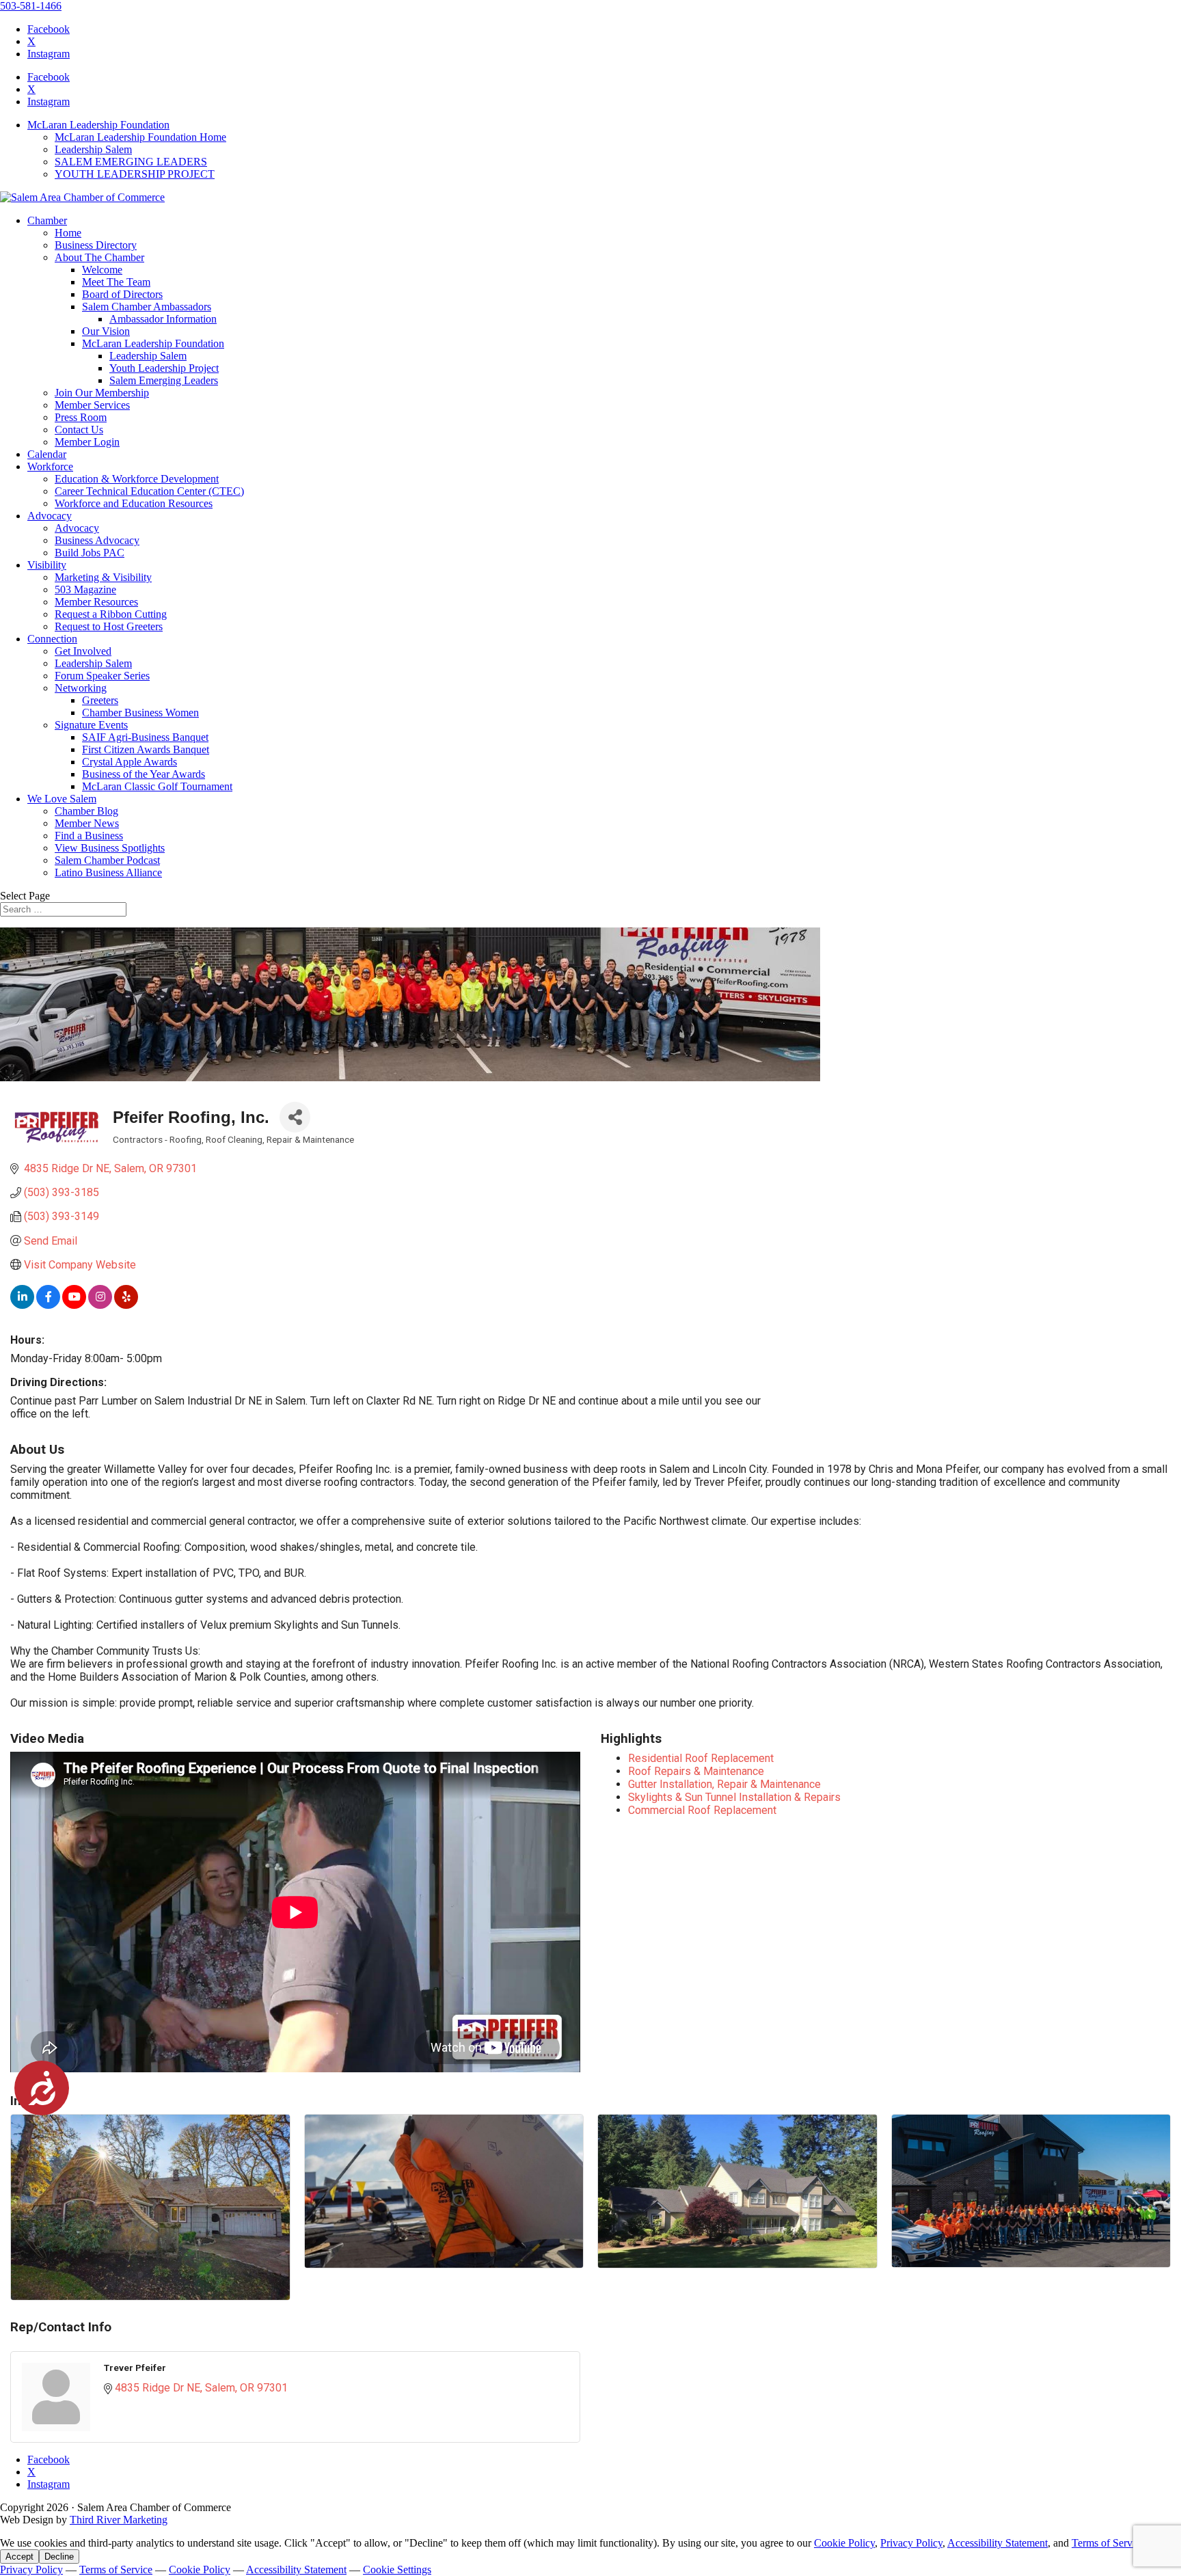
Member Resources (96, 602)
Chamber (47, 220)
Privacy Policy (911, 2543)
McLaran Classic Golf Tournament (157, 786)
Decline (59, 2557)
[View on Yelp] (126, 1305)
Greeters (100, 700)
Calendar (47, 454)
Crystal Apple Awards (130, 762)
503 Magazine (85, 589)
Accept (19, 2557)
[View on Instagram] (100, 1305)
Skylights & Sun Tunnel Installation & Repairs (734, 1797)
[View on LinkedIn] (22, 1305)
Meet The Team (116, 282)
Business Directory (96, 245)
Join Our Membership (102, 393)
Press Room (81, 417)
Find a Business (89, 836)
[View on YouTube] (74, 1305)
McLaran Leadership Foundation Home (140, 137)
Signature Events (91, 725)
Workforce (50, 466)
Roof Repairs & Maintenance (696, 1771)
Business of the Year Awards (144, 774)
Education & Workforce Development (137, 479)
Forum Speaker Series (102, 676)
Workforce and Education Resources (134, 503)
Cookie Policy (844, 2543)
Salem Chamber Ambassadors (147, 307)
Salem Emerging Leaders (164, 380)
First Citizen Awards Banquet (146, 749)
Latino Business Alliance (108, 872)
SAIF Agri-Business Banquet (145, 737)
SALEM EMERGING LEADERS (131, 162)
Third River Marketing (119, 2520)
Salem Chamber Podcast (107, 860)
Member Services (92, 405)
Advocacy (50, 516)
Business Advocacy (97, 540)
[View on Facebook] (48, 1305)
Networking (81, 688)
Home (68, 233)
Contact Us (79, 430)
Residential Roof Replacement (701, 1758)
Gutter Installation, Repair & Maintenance (724, 1784)
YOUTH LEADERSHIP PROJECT (135, 174)
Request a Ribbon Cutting (111, 614)
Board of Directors (122, 294)
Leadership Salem (93, 149)
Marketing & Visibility (103, 577)
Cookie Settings (397, 2570)
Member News (87, 823)
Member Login (87, 442)
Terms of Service (1108, 2543)
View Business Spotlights (110, 848)
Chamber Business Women (140, 713)
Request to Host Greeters (109, 626)
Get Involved (83, 651)
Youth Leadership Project (164, 368)
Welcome (102, 270)
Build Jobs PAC (90, 553)
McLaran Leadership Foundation (98, 125)
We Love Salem (62, 799)
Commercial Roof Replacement (702, 1810)
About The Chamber (99, 257)
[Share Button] (295, 1117)
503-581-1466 (31, 6)
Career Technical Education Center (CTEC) (149, 491)
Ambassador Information (163, 319)
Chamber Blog (86, 811)
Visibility (47, 565)
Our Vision (106, 331)
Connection (52, 639)
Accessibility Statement (997, 2543)
